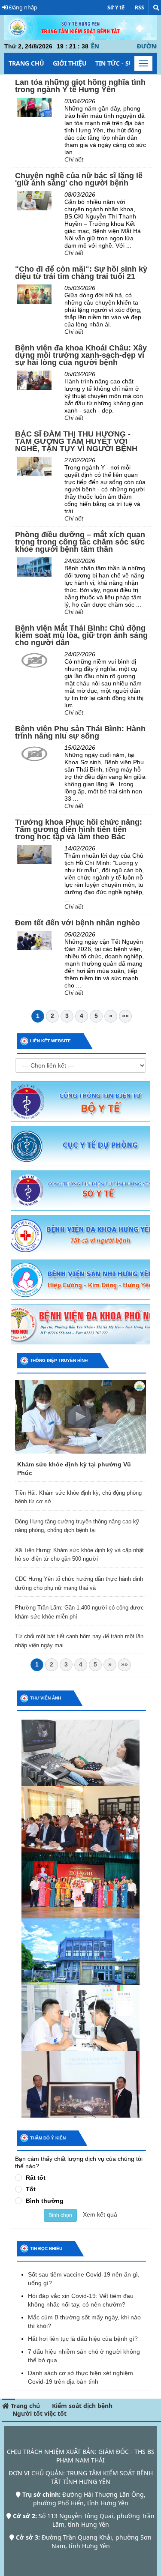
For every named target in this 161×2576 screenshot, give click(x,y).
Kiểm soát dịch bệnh (82, 2406)
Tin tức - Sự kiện (123, 63)
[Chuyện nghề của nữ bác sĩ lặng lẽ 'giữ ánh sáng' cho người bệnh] (34, 200)
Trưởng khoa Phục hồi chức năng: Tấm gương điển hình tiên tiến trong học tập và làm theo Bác (79, 829)
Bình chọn (60, 2215)
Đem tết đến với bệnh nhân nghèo (77, 923)
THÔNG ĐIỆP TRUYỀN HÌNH (59, 1360)
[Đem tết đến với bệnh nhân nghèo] (34, 940)
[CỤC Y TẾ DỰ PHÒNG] (80, 1146)
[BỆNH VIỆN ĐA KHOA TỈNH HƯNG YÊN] (80, 1235)
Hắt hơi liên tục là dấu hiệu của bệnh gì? (83, 2339)
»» (125, 1016)
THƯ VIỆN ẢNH (46, 1698)
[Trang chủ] (80, 27)
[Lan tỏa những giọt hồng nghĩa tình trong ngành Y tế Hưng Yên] (34, 107)
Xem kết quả (100, 2214)
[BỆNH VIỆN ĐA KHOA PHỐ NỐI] (80, 1324)
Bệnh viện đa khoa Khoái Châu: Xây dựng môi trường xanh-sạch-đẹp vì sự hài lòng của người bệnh (81, 355)
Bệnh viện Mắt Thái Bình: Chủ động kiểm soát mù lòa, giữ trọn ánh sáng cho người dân (81, 635)
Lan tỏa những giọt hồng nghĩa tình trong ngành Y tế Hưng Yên (80, 86)
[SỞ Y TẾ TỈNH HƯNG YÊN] (80, 1190)
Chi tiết (74, 159)
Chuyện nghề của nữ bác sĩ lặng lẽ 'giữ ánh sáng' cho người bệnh (79, 179)
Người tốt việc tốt (39, 2413)
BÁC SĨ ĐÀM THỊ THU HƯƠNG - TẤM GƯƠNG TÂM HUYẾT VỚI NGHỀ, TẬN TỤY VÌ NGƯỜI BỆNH (76, 441)
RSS (140, 7)
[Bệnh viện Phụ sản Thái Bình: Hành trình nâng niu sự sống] (34, 753)
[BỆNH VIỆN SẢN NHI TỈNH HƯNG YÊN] (80, 1279)
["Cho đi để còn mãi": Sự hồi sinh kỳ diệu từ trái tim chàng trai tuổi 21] (34, 293)
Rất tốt (36, 2178)
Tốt (31, 2189)
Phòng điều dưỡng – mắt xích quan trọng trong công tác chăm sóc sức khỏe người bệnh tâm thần (80, 542)
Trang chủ (26, 63)
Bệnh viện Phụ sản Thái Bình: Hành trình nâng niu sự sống (80, 732)
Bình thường (45, 2201)
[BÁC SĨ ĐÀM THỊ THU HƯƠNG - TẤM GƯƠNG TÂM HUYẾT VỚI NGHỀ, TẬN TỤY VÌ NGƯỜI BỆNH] (34, 466)
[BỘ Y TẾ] (80, 1101)
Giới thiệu (70, 63)
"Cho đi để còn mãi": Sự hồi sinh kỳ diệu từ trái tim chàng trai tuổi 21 (81, 273)
